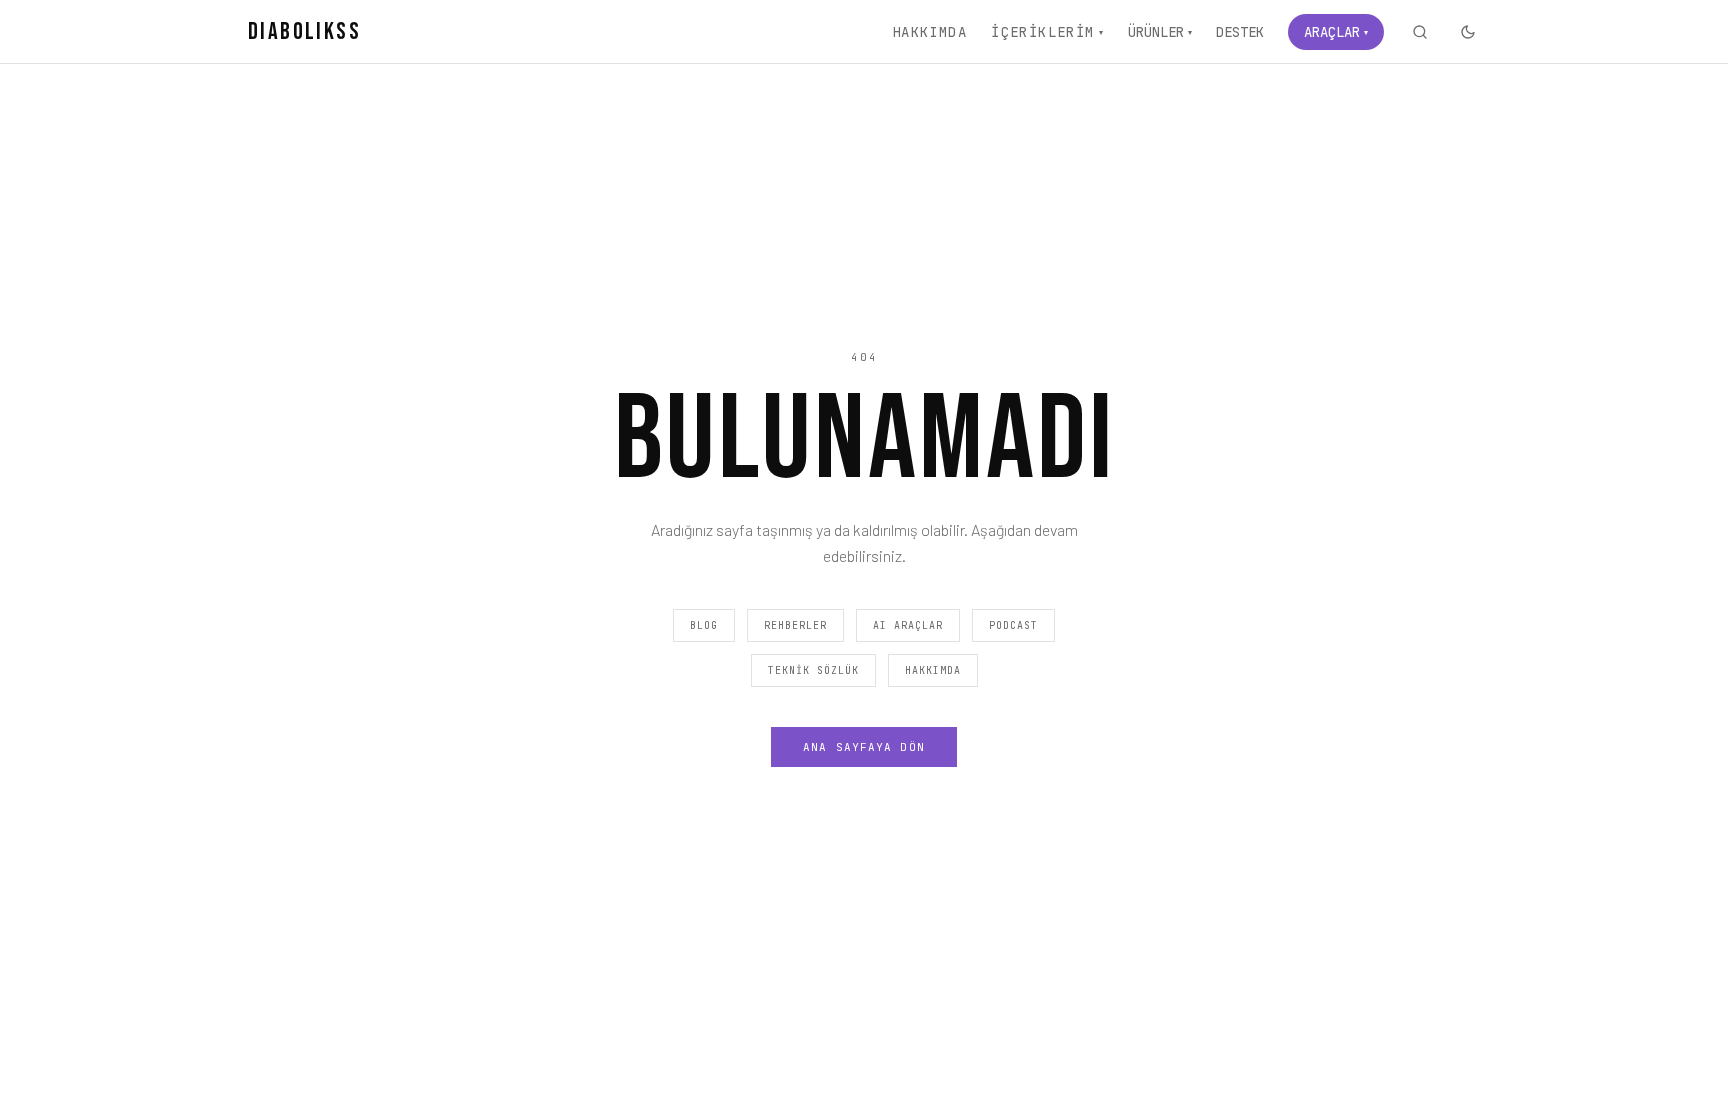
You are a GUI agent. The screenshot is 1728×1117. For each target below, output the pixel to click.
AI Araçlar (908, 625)
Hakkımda (929, 32)
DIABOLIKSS (304, 31)
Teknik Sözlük (813, 670)
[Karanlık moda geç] (1468, 32)
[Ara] (1420, 32)
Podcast (1013, 625)
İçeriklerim (1047, 32)
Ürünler (1160, 32)
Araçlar (1336, 32)
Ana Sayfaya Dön (864, 747)
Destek (1240, 32)
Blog (704, 625)
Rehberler (795, 625)
